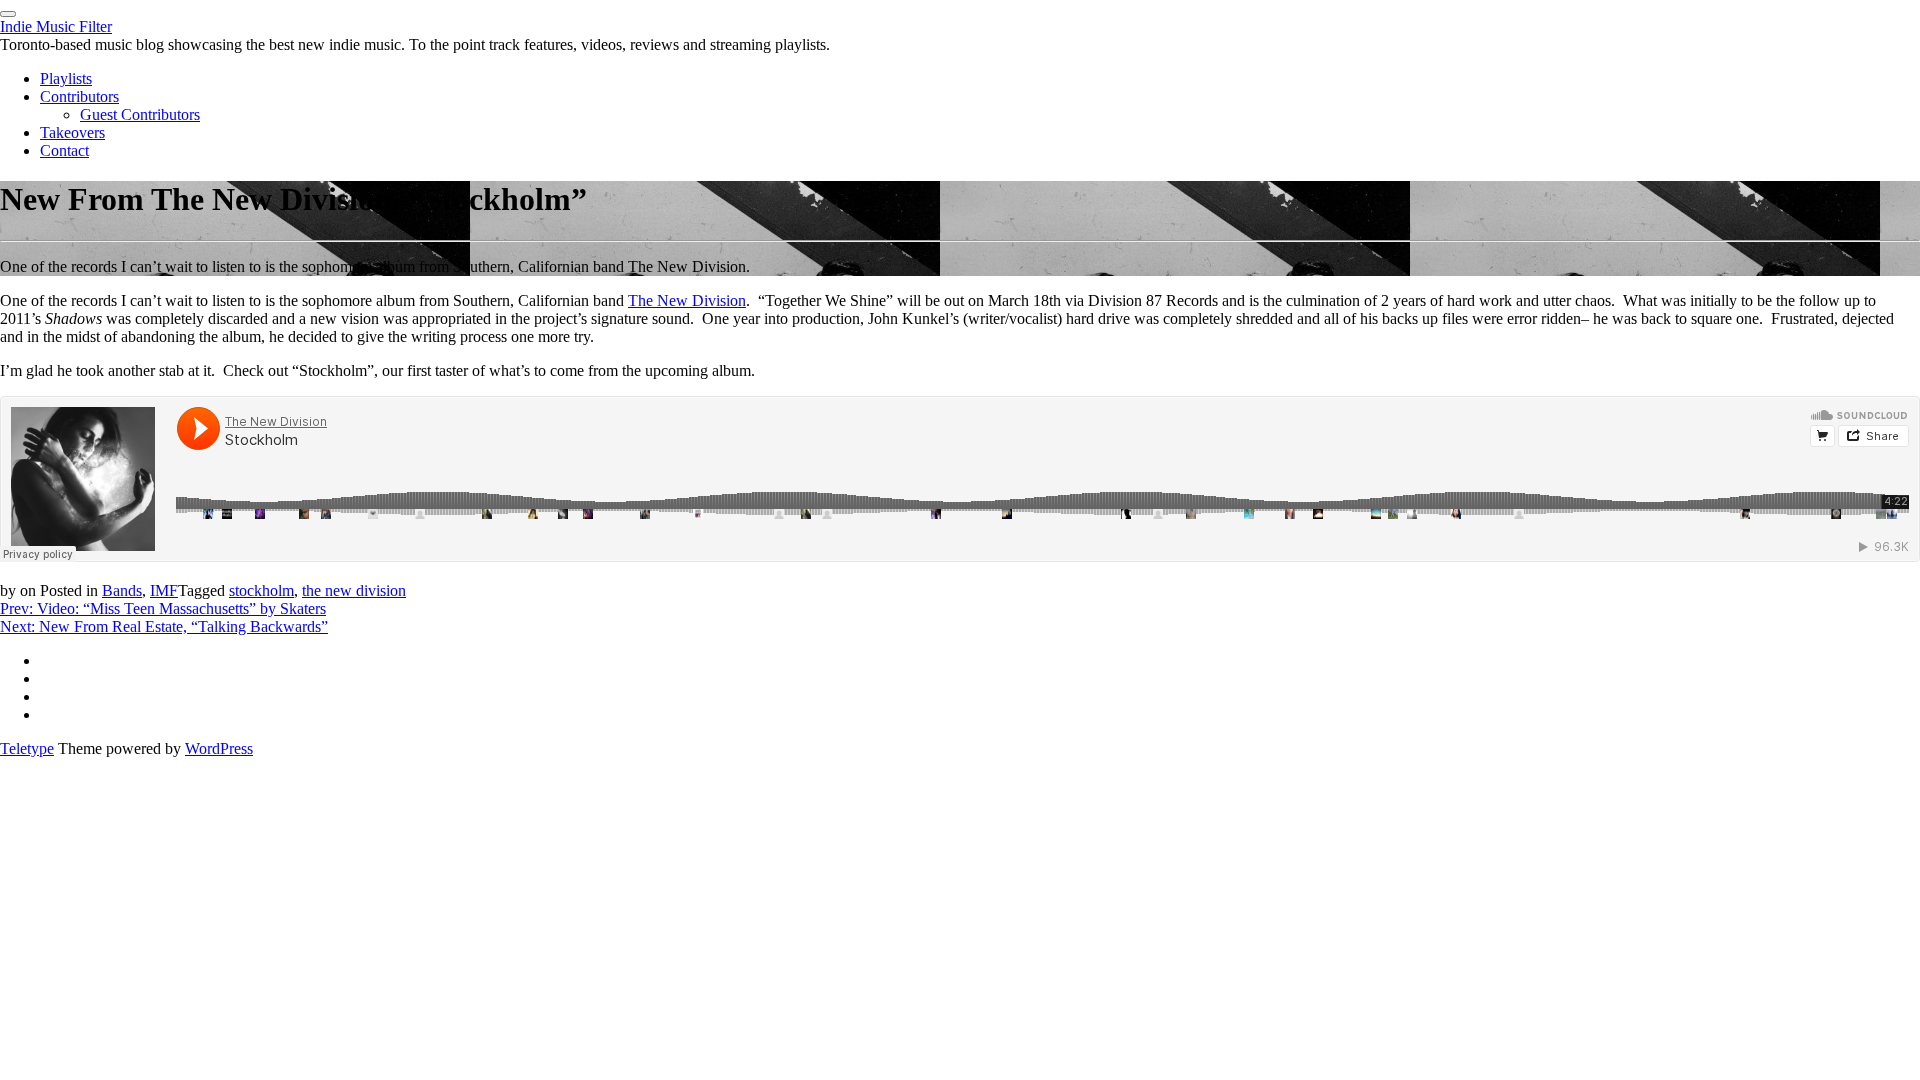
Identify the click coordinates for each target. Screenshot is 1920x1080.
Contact (64, 150)
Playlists (66, 78)
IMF (164, 590)
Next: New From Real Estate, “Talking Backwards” (164, 626)
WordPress (219, 748)
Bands (122, 590)
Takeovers (72, 132)
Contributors (79, 96)
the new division (354, 590)
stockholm (261, 590)
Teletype (27, 748)
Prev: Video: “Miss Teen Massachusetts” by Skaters (163, 608)
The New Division (687, 300)
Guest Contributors (140, 114)
